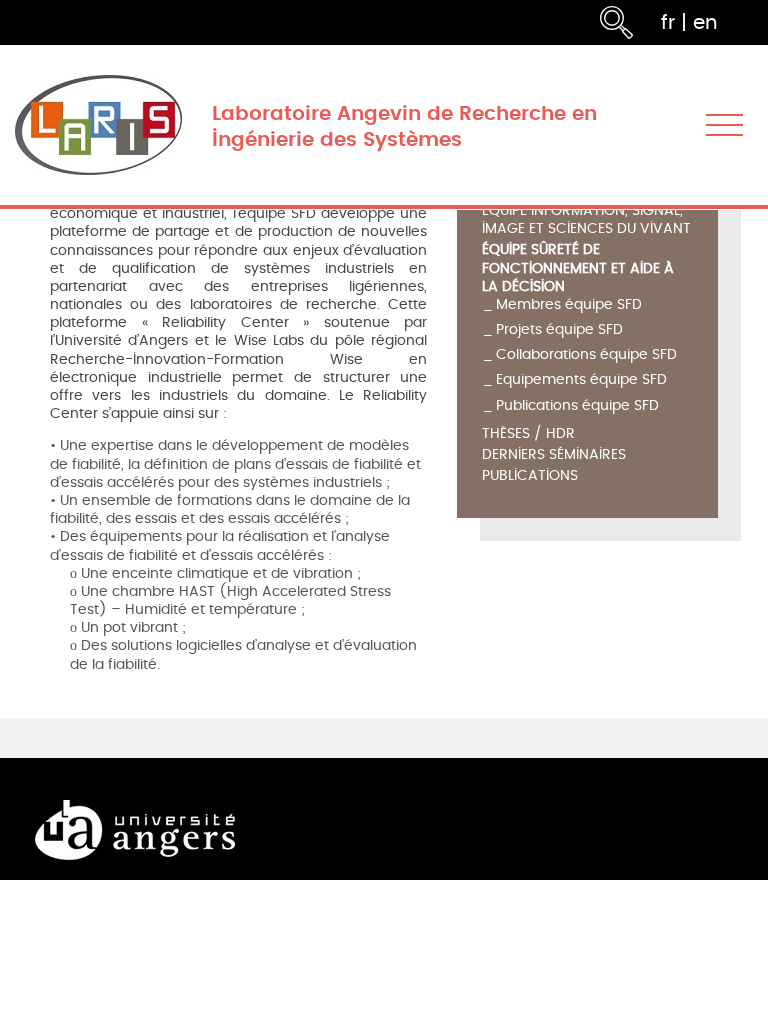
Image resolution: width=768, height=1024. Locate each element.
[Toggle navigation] (724, 125)
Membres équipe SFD (569, 304)
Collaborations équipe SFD (586, 354)
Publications (530, 476)
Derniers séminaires (554, 455)
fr (668, 22)
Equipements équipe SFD (581, 379)
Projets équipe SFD (559, 329)
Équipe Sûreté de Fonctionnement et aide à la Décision (578, 268)
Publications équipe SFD (577, 405)
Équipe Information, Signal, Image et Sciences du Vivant (586, 220)
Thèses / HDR (528, 434)
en (705, 22)
